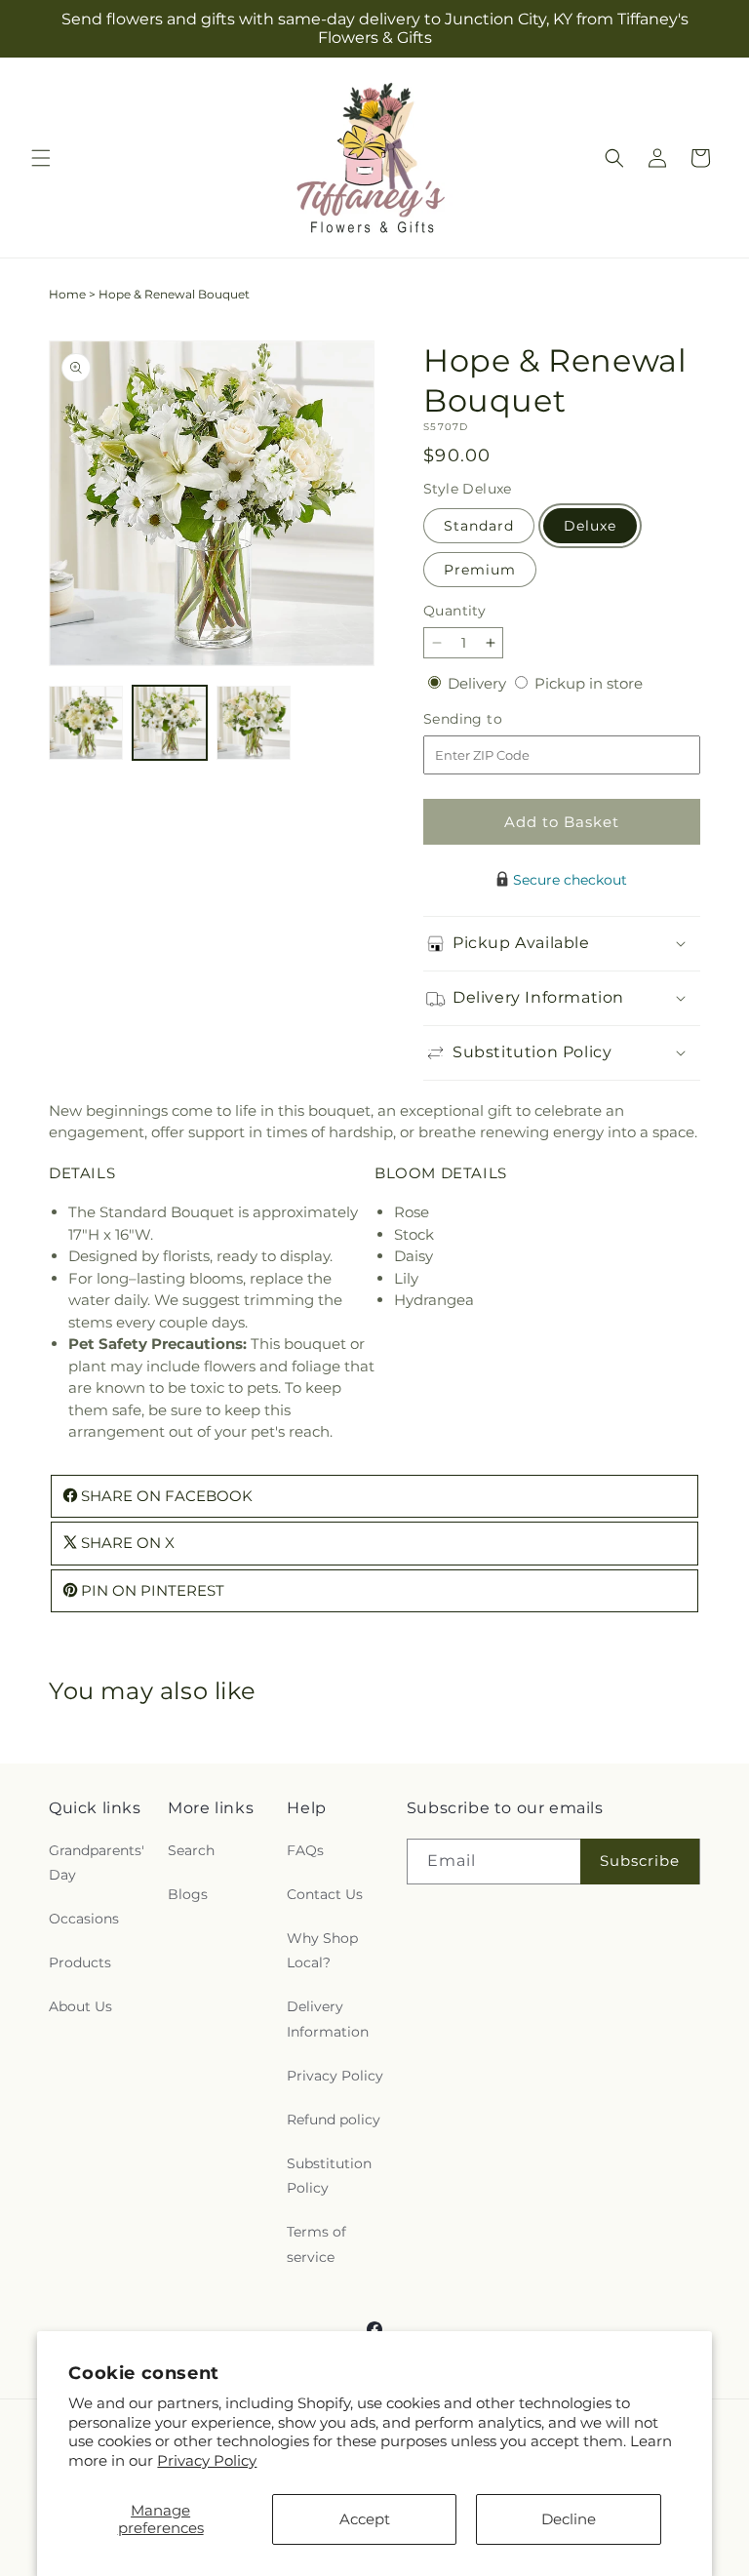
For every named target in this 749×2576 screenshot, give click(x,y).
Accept (365, 2519)
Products (80, 1962)
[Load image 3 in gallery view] (254, 723)
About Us (80, 2006)
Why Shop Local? (322, 1950)
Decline (569, 2519)
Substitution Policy (329, 2176)
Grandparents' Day (97, 1863)
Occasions (84, 1919)
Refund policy (334, 2120)
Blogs (188, 1894)
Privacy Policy (207, 2460)
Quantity (454, 611)
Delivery (479, 683)
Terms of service (316, 2244)
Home (67, 294)
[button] (41, 158)
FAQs (305, 1850)
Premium (480, 570)
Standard (479, 526)
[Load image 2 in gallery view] (170, 723)
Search (191, 1850)
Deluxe (590, 526)
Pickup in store (589, 683)
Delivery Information (328, 2019)
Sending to (492, 719)
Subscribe (640, 1861)
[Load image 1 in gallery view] (86, 723)
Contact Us (325, 1894)
